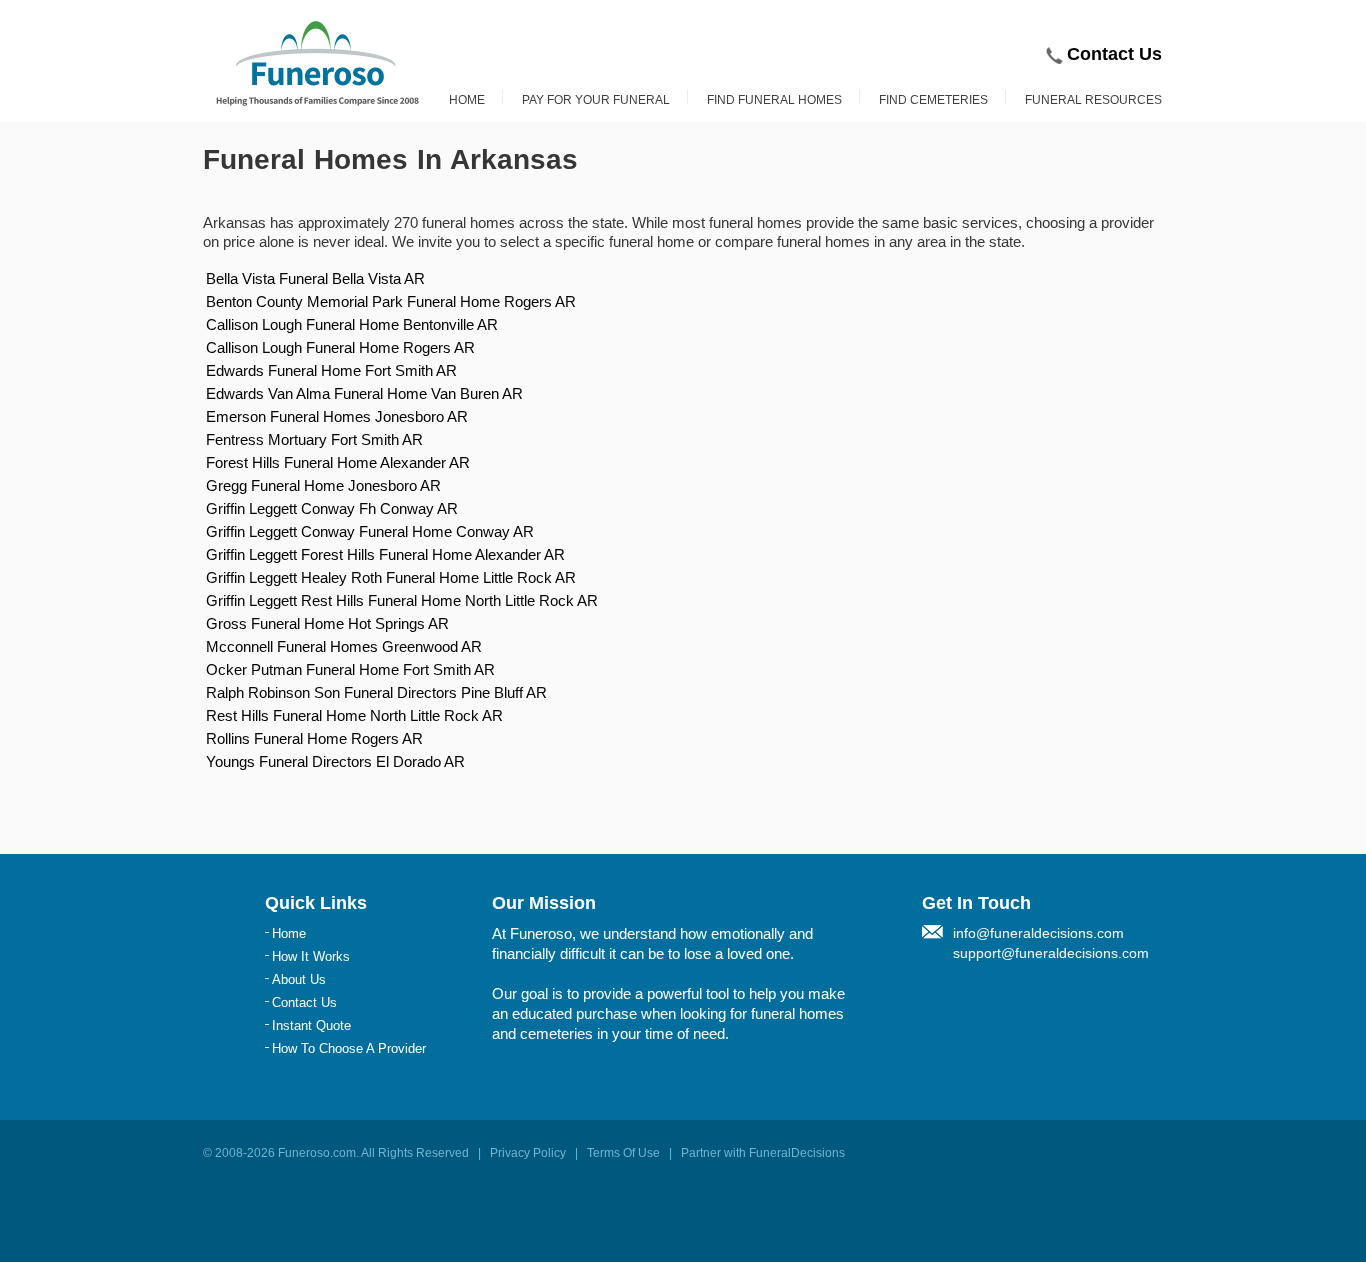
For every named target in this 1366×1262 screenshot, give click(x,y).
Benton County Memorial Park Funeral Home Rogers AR (391, 301)
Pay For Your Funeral (596, 100)
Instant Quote (311, 1025)
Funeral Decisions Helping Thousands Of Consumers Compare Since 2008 (317, 63)
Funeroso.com (317, 1153)
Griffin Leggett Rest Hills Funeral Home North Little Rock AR (402, 600)
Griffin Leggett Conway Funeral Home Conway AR (370, 531)
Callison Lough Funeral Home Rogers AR (340, 347)
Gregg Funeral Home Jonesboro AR (323, 485)
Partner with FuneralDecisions (763, 1153)
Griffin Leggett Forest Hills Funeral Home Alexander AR (385, 554)
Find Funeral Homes (774, 100)
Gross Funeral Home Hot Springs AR (327, 623)
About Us (299, 979)
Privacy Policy (528, 1153)
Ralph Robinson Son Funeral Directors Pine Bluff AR (376, 692)
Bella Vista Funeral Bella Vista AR (315, 278)
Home (467, 100)
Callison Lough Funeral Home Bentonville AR (352, 324)
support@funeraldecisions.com (1051, 953)
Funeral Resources (1093, 100)
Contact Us (1114, 54)
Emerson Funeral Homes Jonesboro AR (337, 416)
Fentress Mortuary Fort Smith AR (314, 439)
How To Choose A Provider (349, 1048)
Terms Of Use (623, 1153)
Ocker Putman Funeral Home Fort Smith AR (350, 669)
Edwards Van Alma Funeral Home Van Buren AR (364, 393)
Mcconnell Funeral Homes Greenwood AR (344, 646)
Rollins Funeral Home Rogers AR (314, 738)
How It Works (311, 956)
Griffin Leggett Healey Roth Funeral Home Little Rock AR (391, 577)
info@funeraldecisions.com (1038, 933)
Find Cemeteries (933, 100)
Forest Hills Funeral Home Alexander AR (338, 462)
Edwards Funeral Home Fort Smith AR (331, 370)
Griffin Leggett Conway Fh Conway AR (332, 508)
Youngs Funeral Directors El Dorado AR (335, 761)
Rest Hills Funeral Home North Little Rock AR (354, 715)
